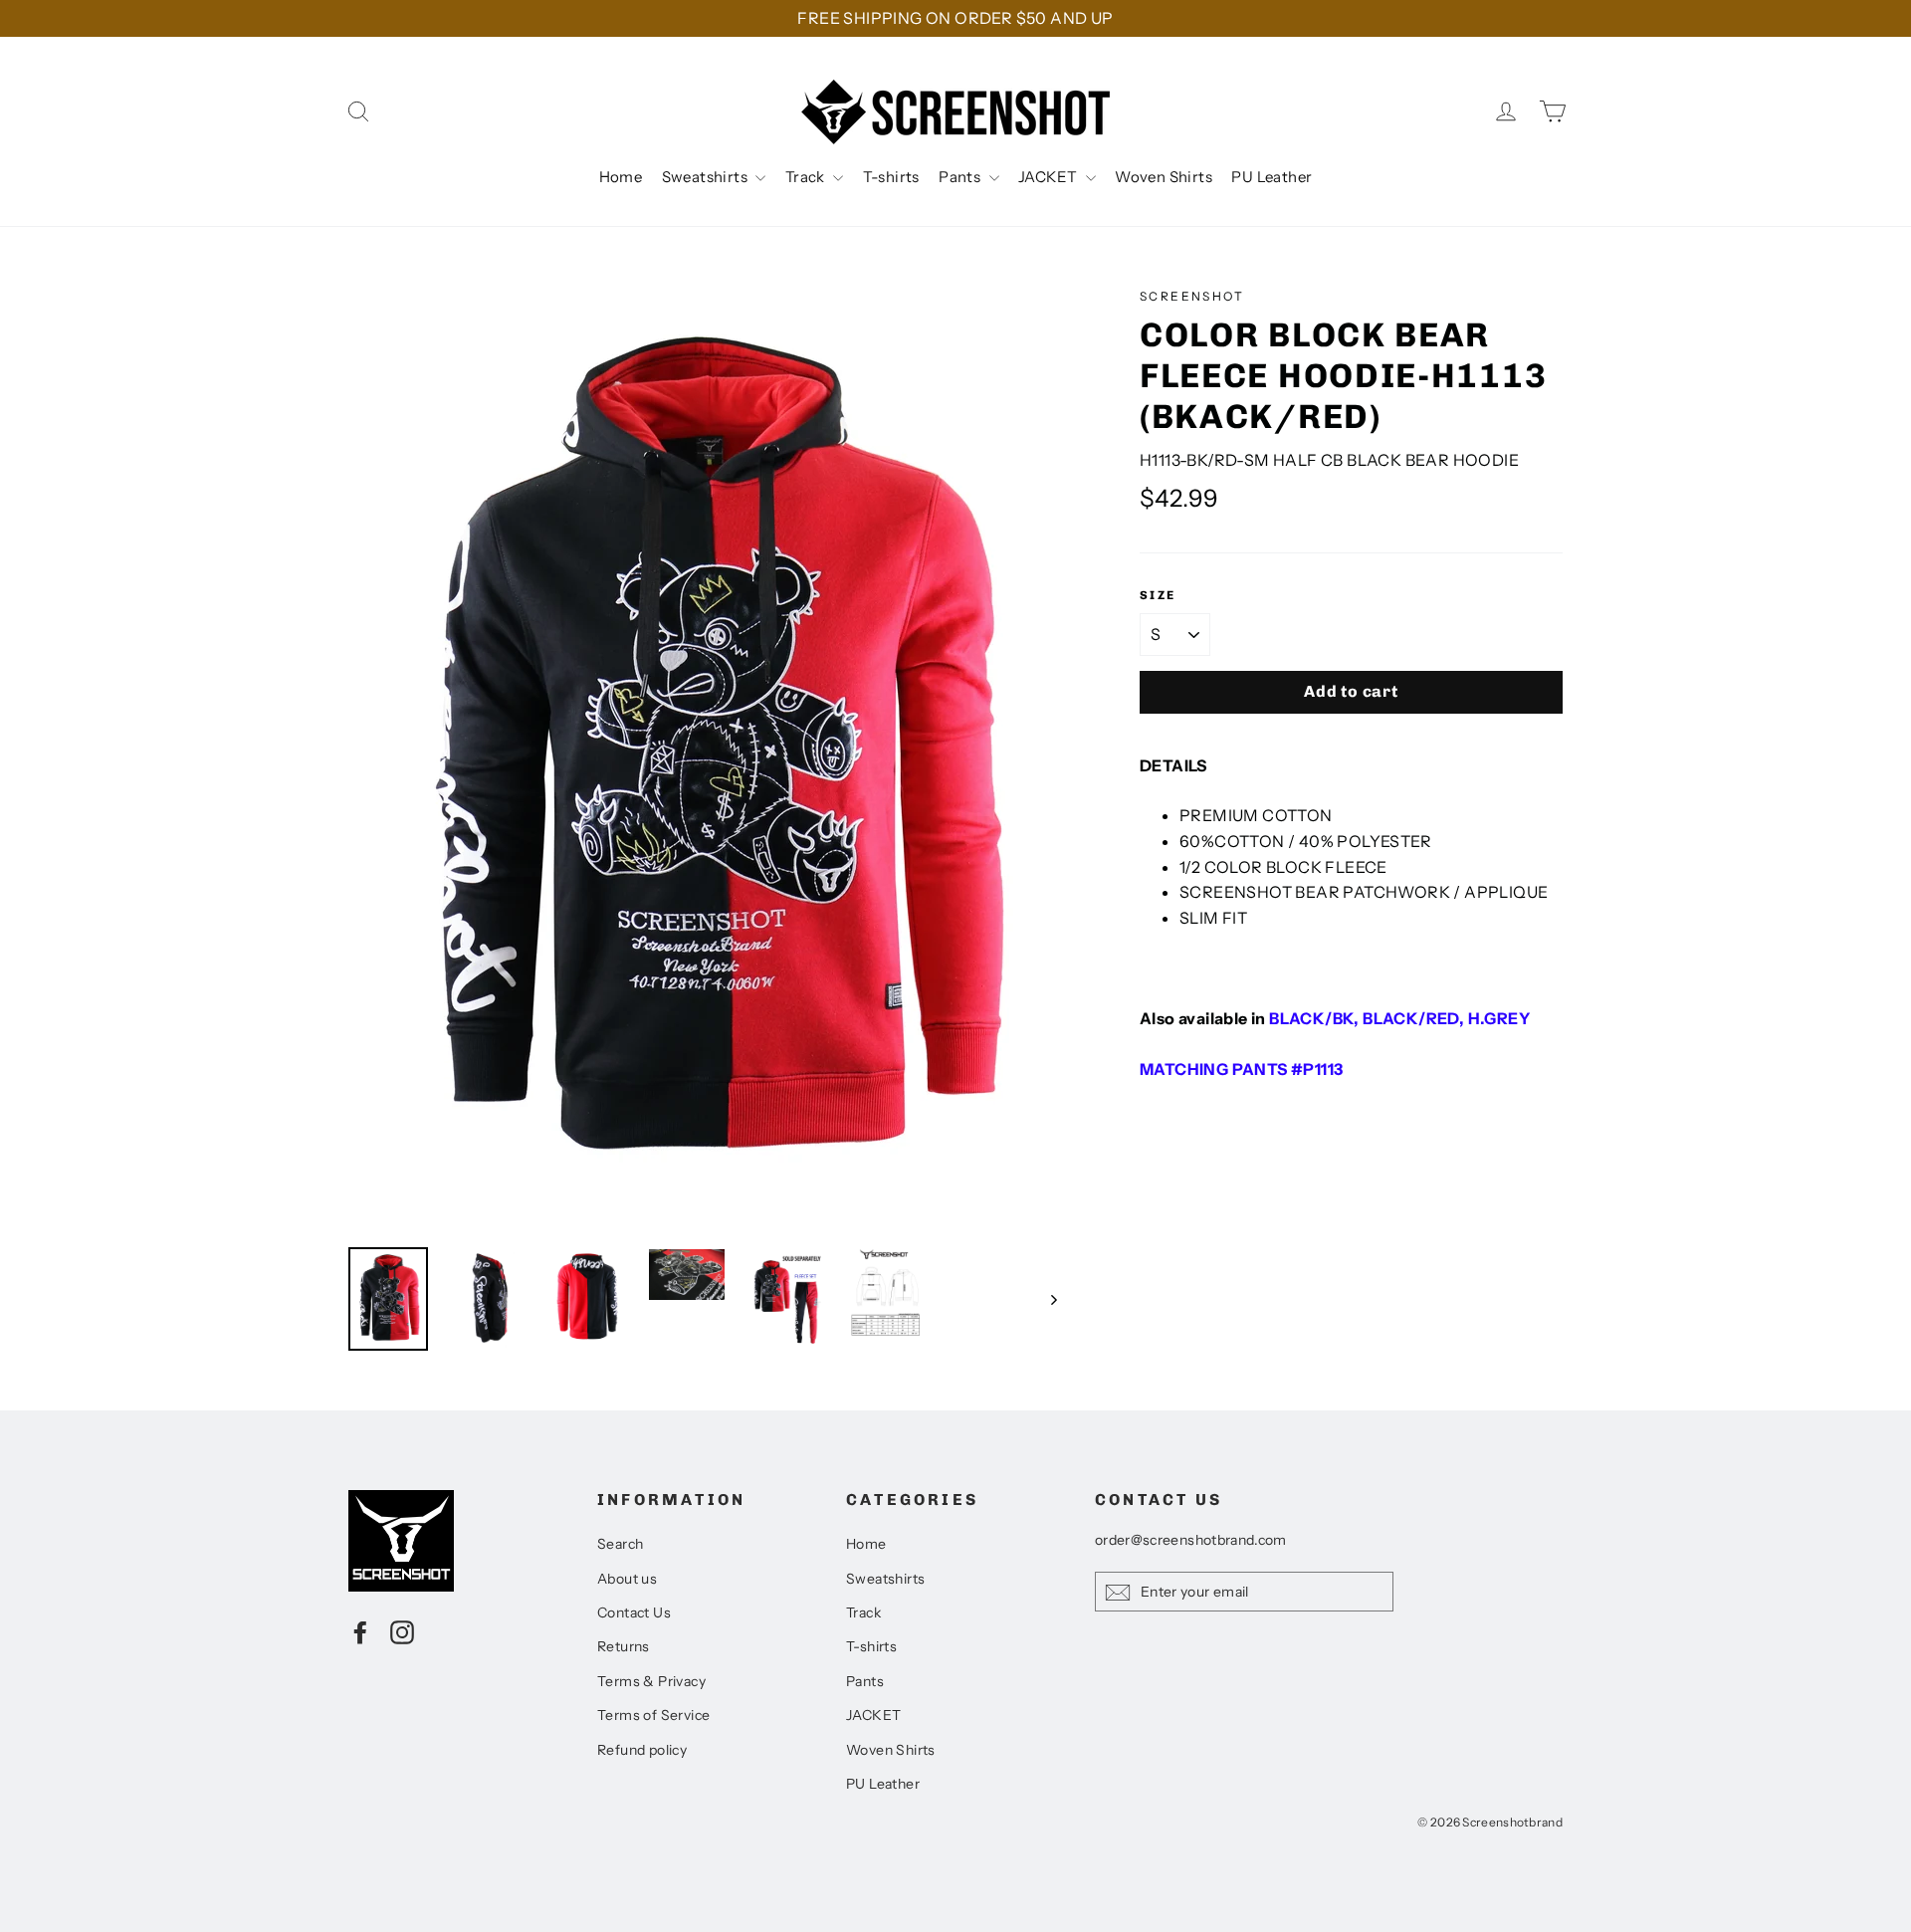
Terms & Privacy (651, 1681)
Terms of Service (653, 1715)
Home (621, 177)
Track (807, 177)
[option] (707, 757)
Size (1158, 595)
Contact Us (634, 1612)
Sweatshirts (707, 177)
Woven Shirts (1164, 177)
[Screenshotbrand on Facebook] (360, 1631)
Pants (961, 177)
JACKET (1050, 177)
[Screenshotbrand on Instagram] (402, 1631)
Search (620, 1544)
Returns (624, 1646)
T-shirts (891, 177)
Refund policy (642, 1750)
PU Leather (1272, 177)
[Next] (1053, 1299)
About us (627, 1579)
